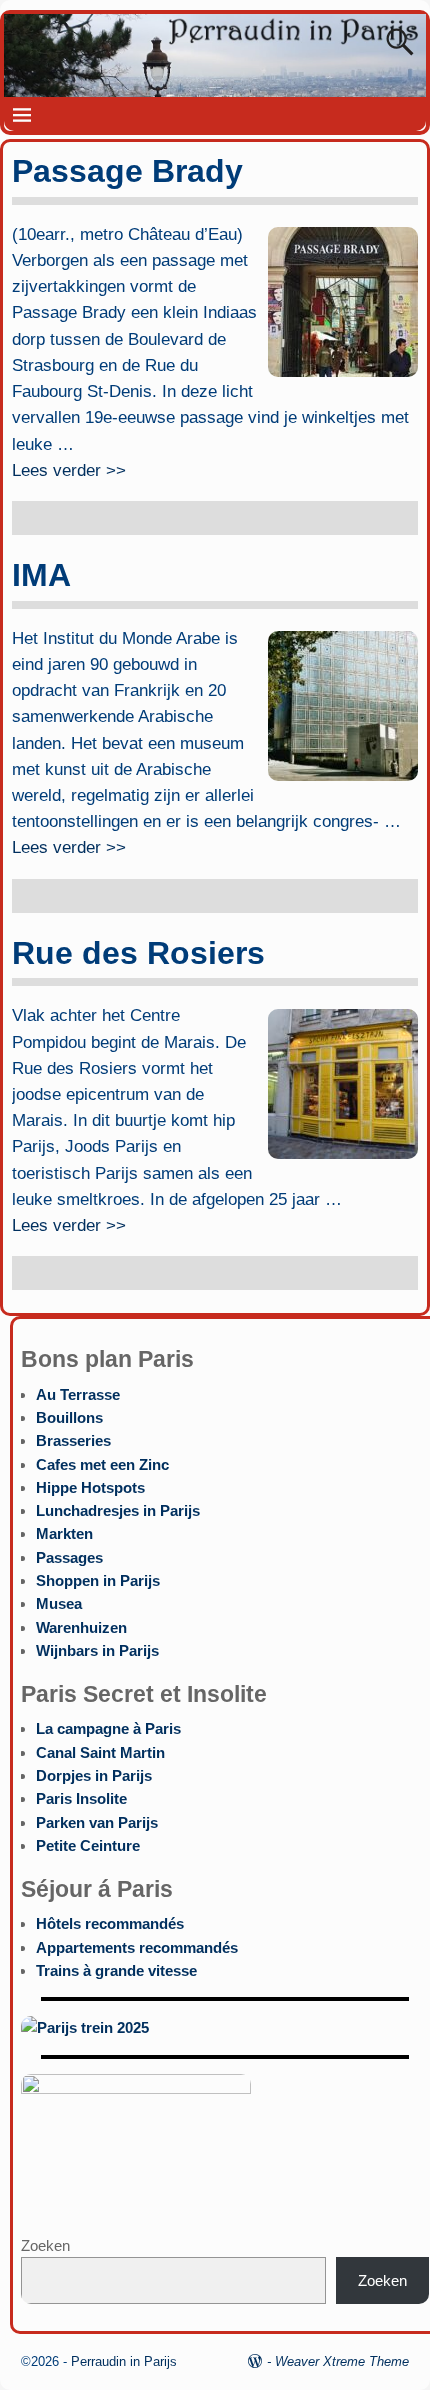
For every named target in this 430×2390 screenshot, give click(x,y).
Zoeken (45, 2245)
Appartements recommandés (137, 1947)
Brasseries (73, 1440)
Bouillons (69, 1417)
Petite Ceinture (88, 1845)
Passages (69, 1557)
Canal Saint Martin (100, 1752)
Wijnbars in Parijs (97, 1650)
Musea (59, 1603)
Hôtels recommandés (110, 1923)
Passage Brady (127, 171)
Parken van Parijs (97, 1822)
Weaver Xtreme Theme (342, 2361)
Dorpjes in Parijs (94, 1775)
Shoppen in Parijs (98, 1580)
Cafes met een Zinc (102, 1464)
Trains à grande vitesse (116, 1970)
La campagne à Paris (108, 1728)
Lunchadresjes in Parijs (118, 1510)
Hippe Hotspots (90, 1487)
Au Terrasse (78, 1394)
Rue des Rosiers (138, 953)
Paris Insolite (81, 1798)
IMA (41, 575)
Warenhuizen (81, 1627)
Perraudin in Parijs (124, 2361)
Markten (64, 1533)
